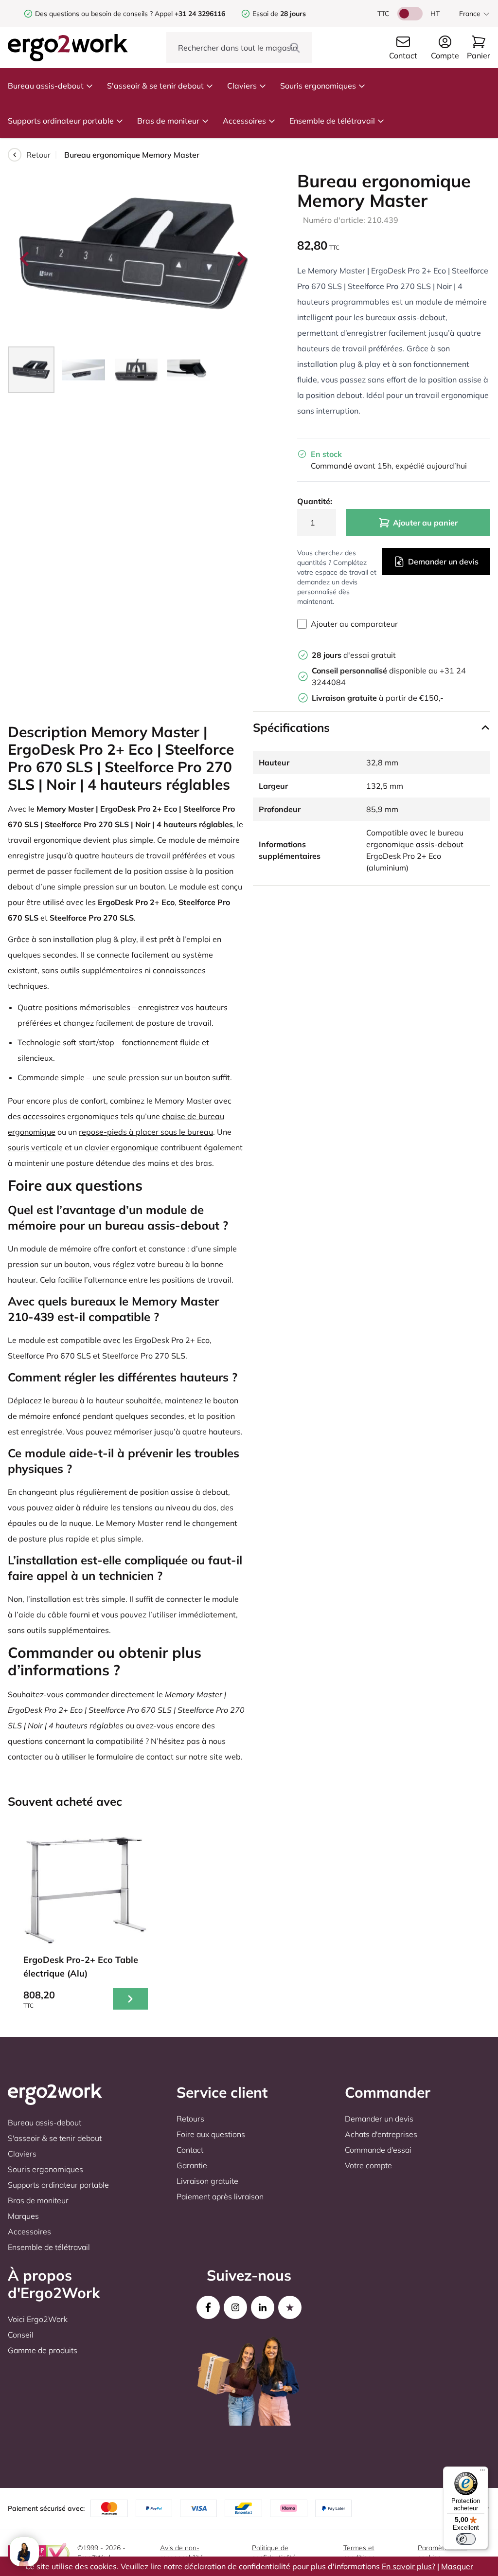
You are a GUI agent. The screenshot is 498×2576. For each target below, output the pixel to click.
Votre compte (368, 2165)
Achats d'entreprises (381, 2134)
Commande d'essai (378, 2150)
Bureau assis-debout (46, 86)
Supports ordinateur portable (61, 121)
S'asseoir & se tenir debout (155, 86)
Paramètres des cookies (443, 2553)
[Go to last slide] (25, 259)
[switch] (466, 2539)
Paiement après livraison (220, 2196)
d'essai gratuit (354, 655)
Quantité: (315, 501)
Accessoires (244, 121)
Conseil (21, 2335)
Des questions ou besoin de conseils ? (94, 14)
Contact (190, 2150)
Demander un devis (443, 562)
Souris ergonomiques (318, 86)
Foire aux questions (211, 2134)
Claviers (242, 86)
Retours (190, 2119)
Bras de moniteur (168, 121)
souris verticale (35, 1147)
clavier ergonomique (122, 1147)
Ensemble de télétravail (332, 121)
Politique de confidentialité (274, 2553)
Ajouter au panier (425, 523)
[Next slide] (241, 259)
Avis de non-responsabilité (182, 2553)
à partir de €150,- (378, 698)
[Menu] (482, 2472)
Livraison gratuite (207, 2181)
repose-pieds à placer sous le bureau (146, 1132)
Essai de (279, 14)
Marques (23, 2216)
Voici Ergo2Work (38, 2319)
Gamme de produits (43, 2350)
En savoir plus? (409, 2566)
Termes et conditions (359, 2553)
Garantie (192, 2165)
